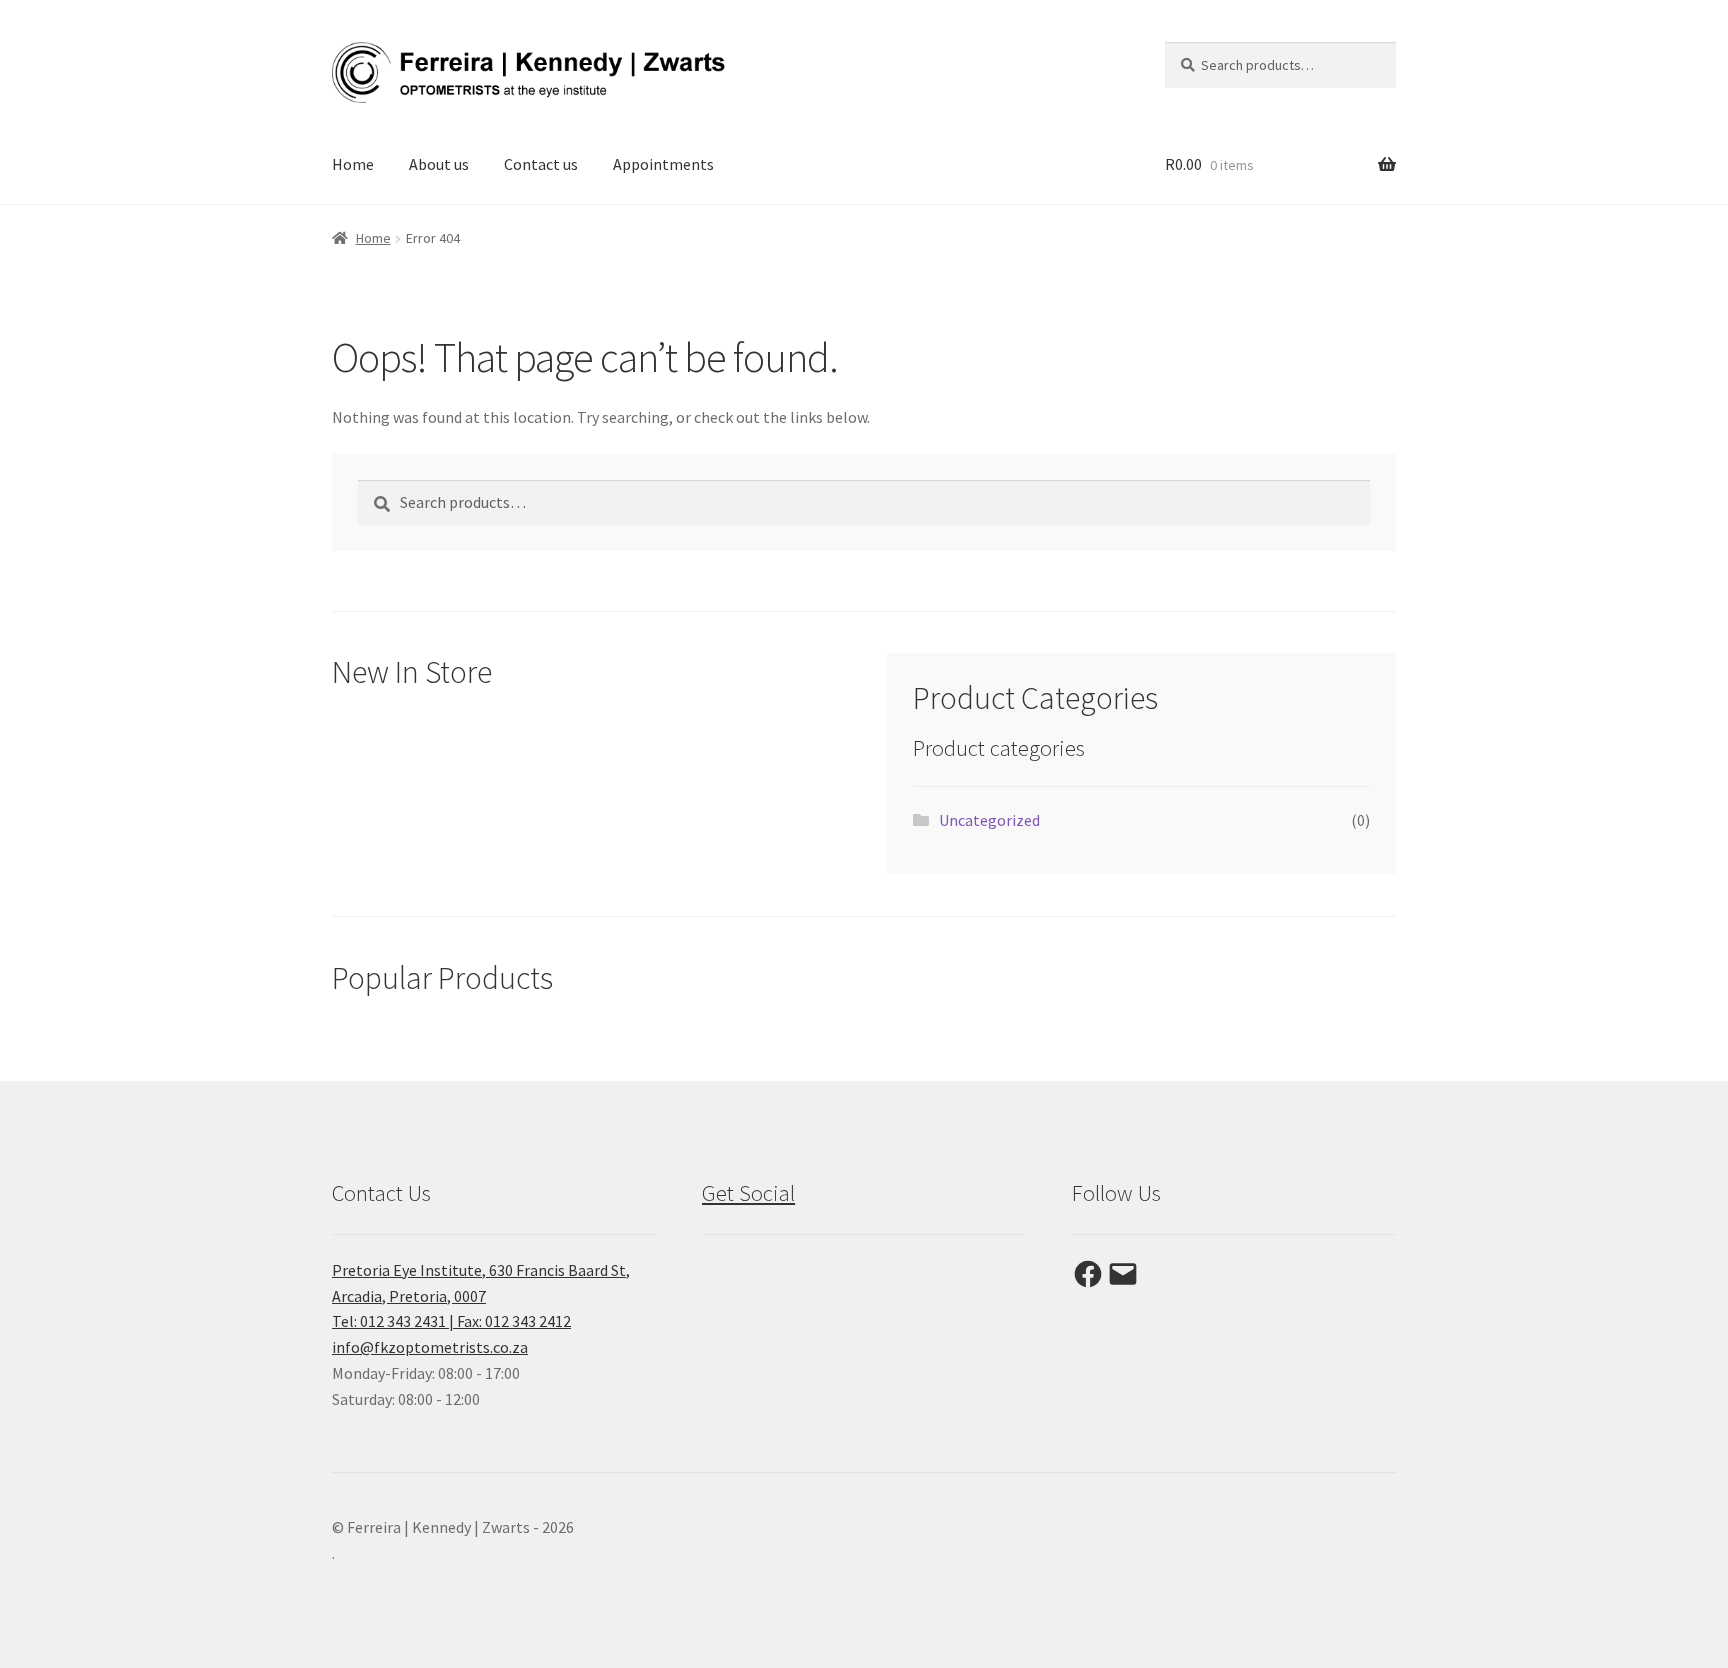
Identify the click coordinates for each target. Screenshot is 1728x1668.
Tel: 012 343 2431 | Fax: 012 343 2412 (451, 1321)
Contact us (541, 164)
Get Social (748, 1193)
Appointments (663, 164)
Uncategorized (989, 820)
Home (353, 164)
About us (439, 164)
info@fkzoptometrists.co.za (430, 1347)
